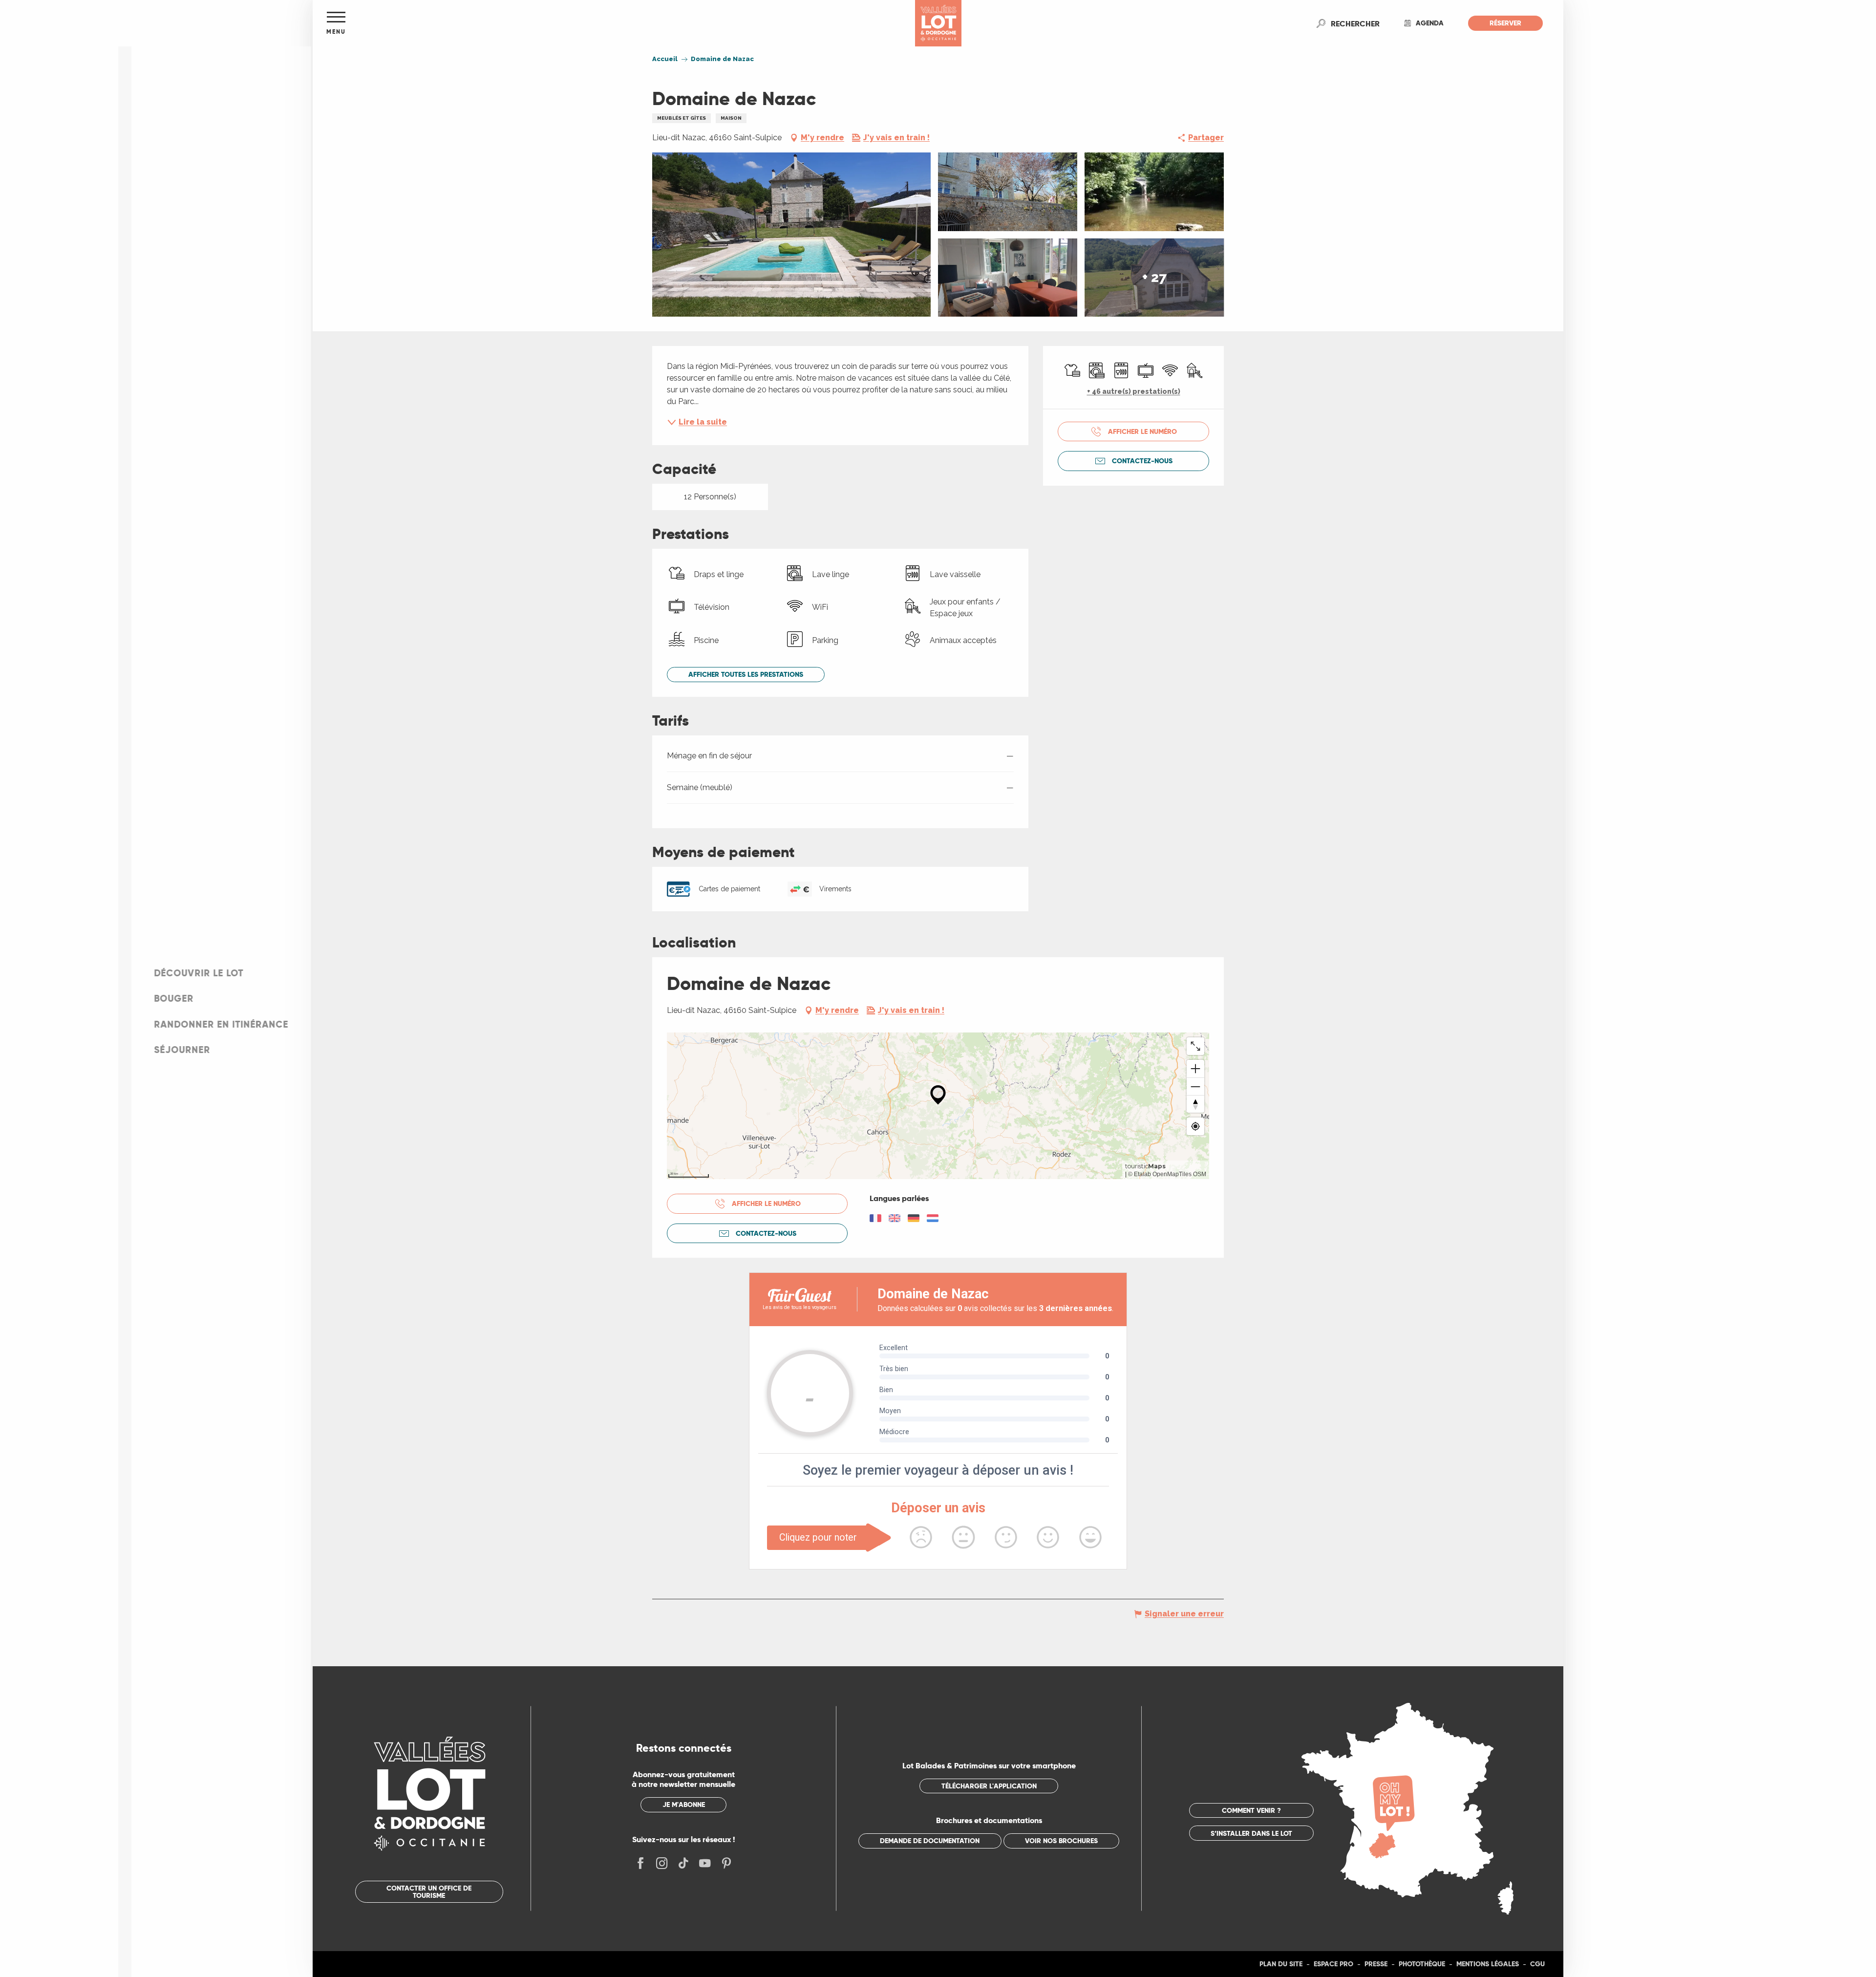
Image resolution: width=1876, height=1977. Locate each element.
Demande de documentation (930, 1841)
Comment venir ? (1251, 1810)
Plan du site (1281, 1964)
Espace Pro (1333, 1964)
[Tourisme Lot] (938, 23)
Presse (1376, 1964)
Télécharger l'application (989, 1786)
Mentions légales (1488, 1964)
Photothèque (1422, 1964)
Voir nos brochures (1061, 1841)
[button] (1355, 23)
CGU (1537, 1964)
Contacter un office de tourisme (429, 1891)
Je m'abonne (684, 1805)
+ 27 (1154, 277)
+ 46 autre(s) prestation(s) (1134, 391)
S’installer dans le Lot (1251, 1833)
